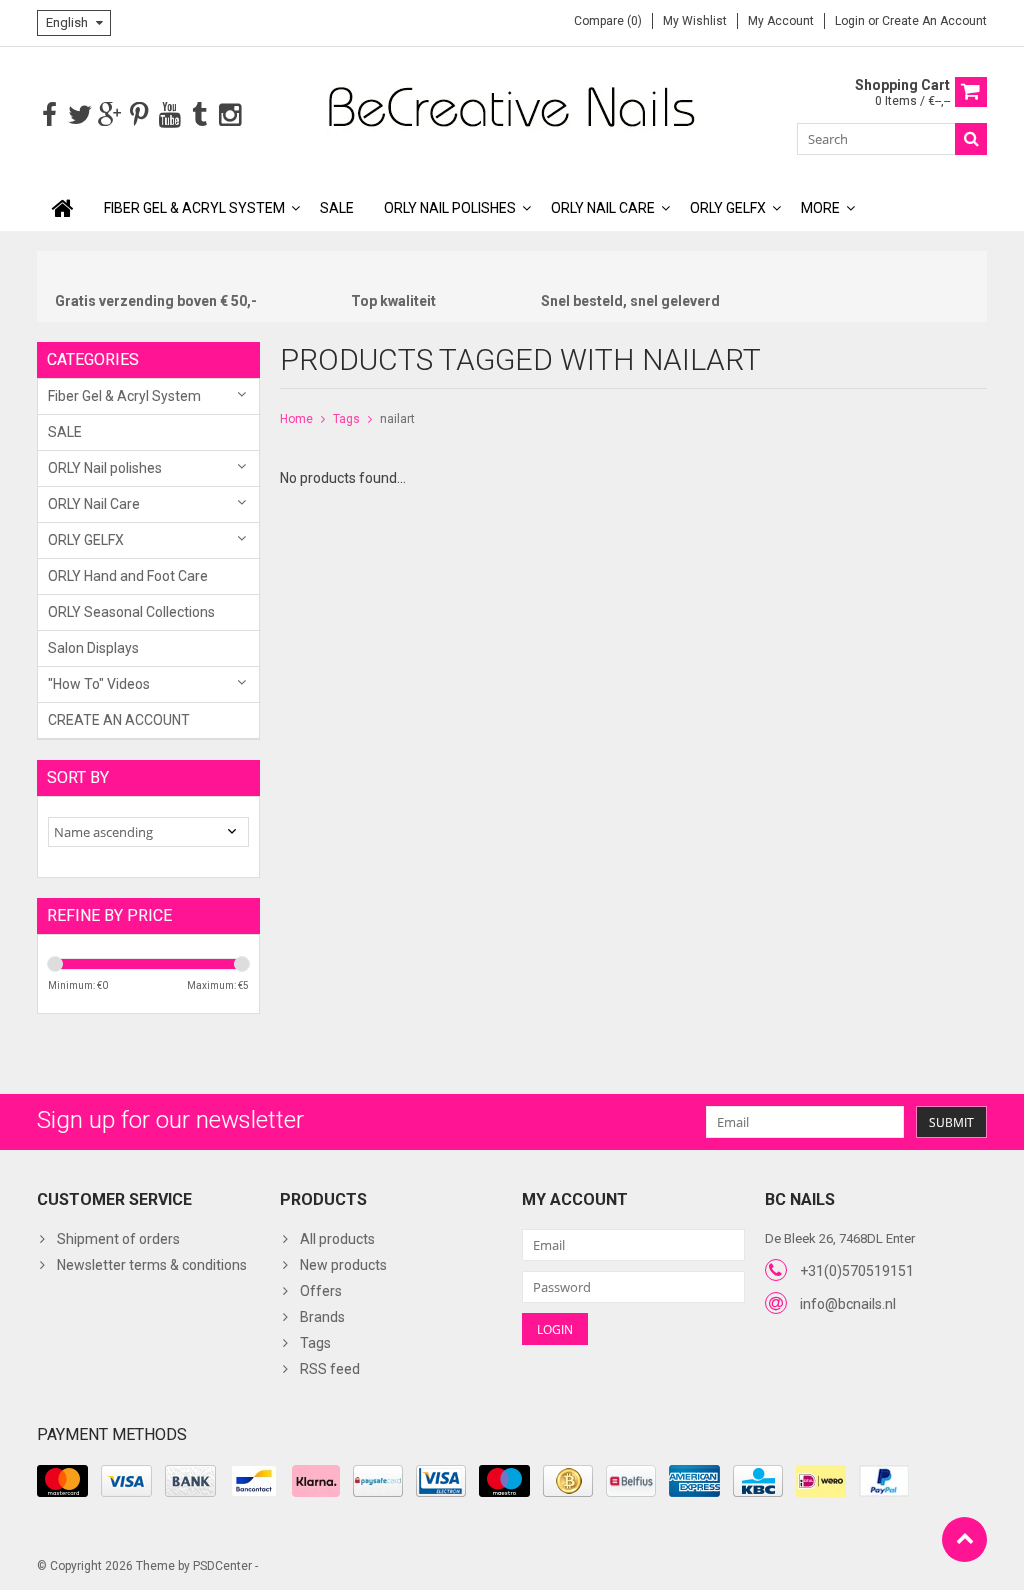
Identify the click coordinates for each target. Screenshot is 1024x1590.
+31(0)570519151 (857, 1271)
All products (337, 1239)
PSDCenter (222, 1566)
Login (851, 21)
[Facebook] (49, 115)
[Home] (63, 208)
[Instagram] (229, 115)
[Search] (971, 139)
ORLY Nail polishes (450, 208)
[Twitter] (79, 115)
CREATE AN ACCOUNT (119, 720)
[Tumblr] (199, 115)
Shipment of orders (118, 1239)
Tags (346, 419)
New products (343, 1265)
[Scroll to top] (964, 1539)
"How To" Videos (99, 684)
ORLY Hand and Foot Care (128, 576)
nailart (397, 419)
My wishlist (695, 21)
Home (296, 419)
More (820, 208)
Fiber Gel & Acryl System (194, 208)
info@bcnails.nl (848, 1304)
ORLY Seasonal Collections (131, 612)
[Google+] (109, 115)
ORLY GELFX (728, 208)
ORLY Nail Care (603, 208)
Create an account (934, 21)
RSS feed (330, 1369)
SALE (337, 208)
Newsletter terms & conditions (152, 1265)
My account (781, 21)
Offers (321, 1291)
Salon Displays (93, 648)
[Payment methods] (62, 1481)
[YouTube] (169, 115)
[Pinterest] (139, 115)
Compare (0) (608, 21)
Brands (322, 1317)
